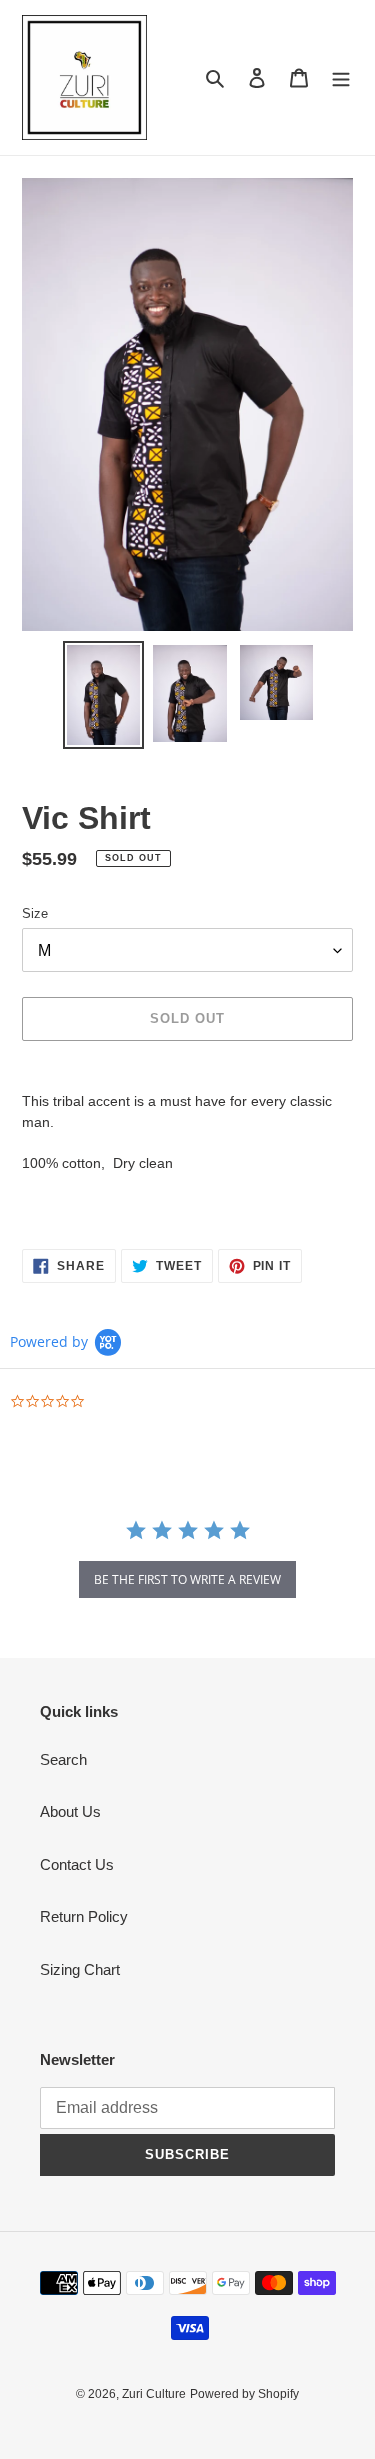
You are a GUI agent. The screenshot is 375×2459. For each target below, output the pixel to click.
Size (35, 913)
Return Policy (84, 1916)
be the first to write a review (187, 1579)
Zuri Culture (154, 2394)
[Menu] (341, 77)
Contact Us (77, 1864)
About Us (70, 1811)
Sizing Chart (80, 1969)
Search (63, 1759)
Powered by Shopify (244, 2394)
